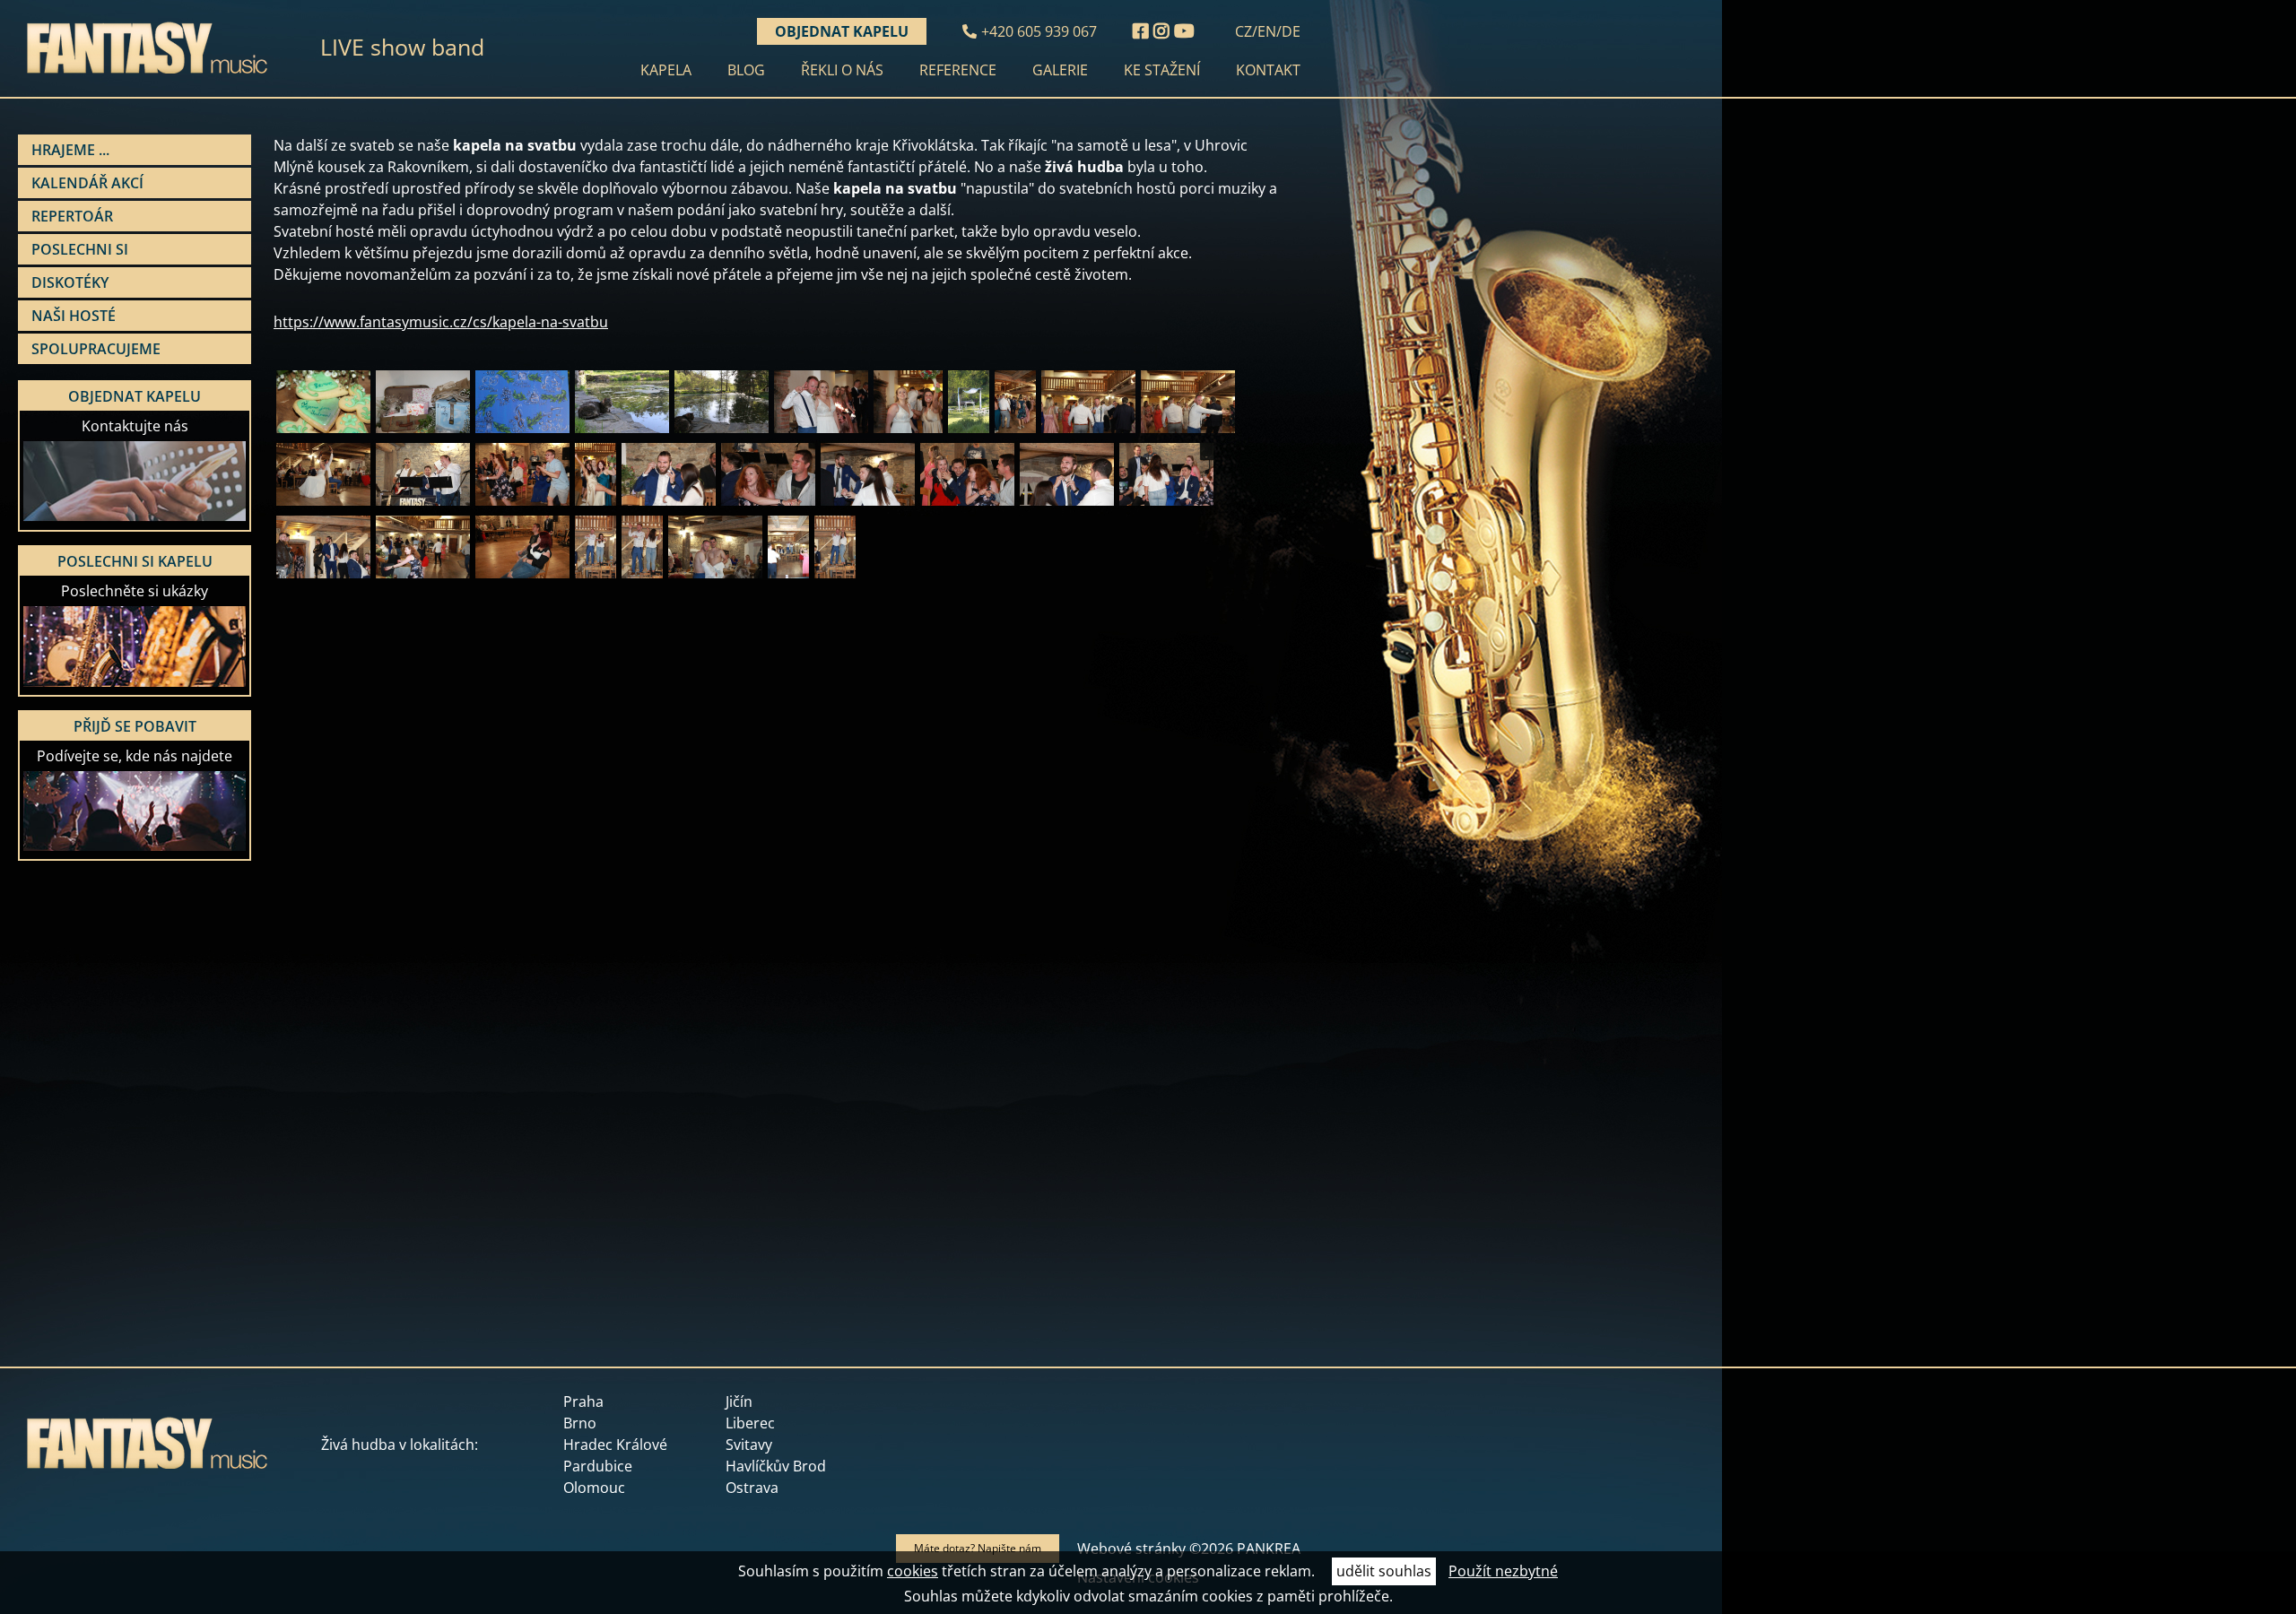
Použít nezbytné (1503, 1571)
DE (1291, 31)
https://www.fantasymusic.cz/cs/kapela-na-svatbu (441, 322)
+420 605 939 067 (1039, 31)
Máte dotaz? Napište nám (978, 1548)
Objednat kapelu (842, 31)
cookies (913, 1571)
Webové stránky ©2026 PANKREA (1189, 1549)
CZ (1244, 31)
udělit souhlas (1384, 1571)
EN (1267, 31)
